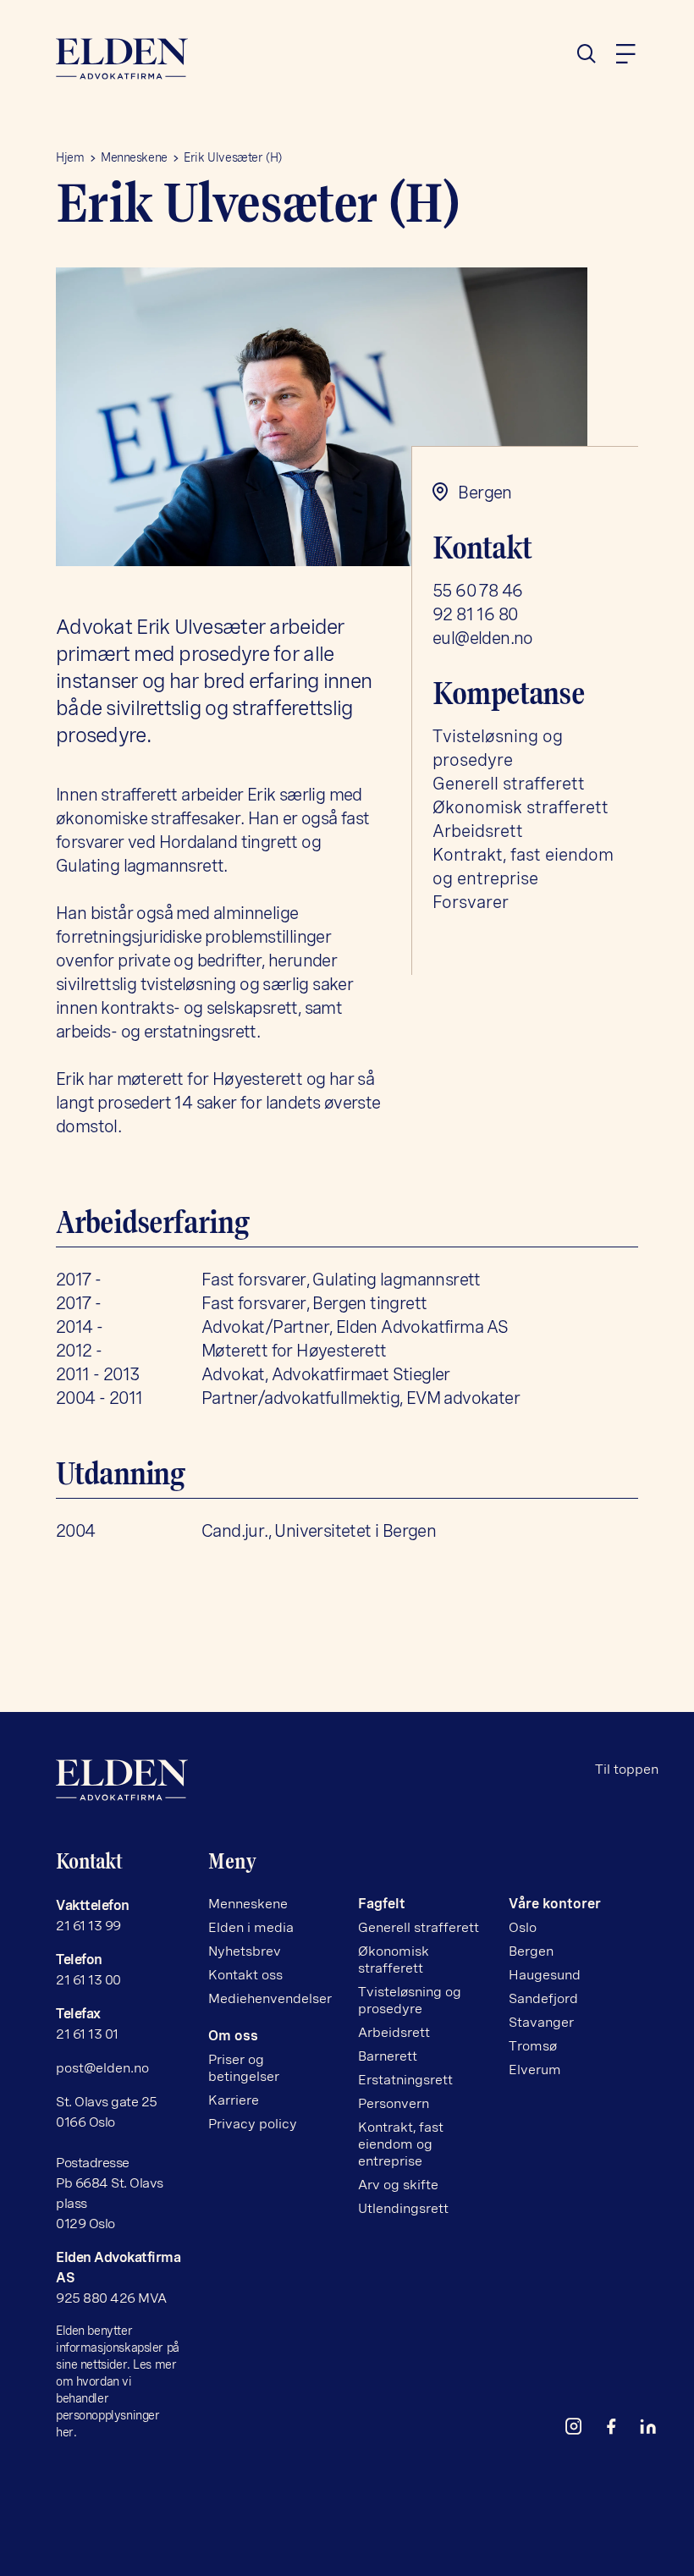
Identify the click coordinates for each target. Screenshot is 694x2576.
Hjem (70, 157)
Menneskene (134, 157)
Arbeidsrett (478, 831)
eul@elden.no (483, 638)
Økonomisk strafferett (520, 807)
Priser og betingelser (244, 2068)
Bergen (531, 1951)
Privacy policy (253, 2124)
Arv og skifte (398, 2185)
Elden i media (251, 1927)
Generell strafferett (509, 784)
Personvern (394, 2103)
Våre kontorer (555, 1904)
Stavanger (541, 2022)
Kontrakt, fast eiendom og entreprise (401, 2144)
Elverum (535, 2070)
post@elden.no (102, 2068)
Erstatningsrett (405, 2080)
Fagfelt (382, 1904)
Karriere (234, 2100)
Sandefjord (543, 1998)
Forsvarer (471, 902)
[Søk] (593, 54)
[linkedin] (655, 2430)
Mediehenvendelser (270, 1998)
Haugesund (545, 1975)
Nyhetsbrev (245, 1951)
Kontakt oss (245, 1975)
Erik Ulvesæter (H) (232, 157)
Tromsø (533, 2046)
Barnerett (388, 2056)
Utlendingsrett (403, 2208)
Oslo (523, 1927)
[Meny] (625, 54)
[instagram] (581, 2430)
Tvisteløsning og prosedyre (410, 2000)
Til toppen (627, 1769)
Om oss (233, 2036)
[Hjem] (195, 59)
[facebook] (618, 2430)
